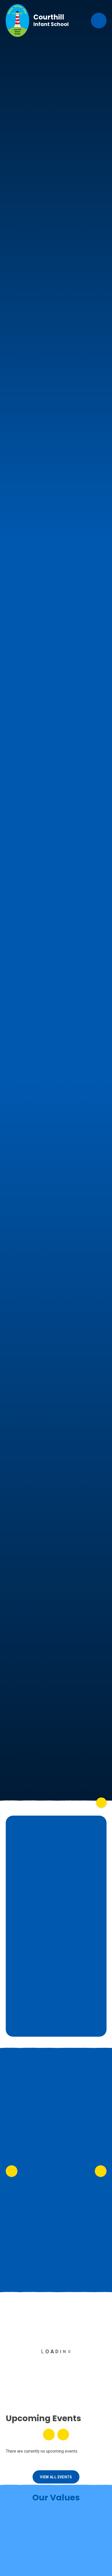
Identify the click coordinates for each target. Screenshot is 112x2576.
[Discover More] (101, 1803)
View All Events (56, 2477)
